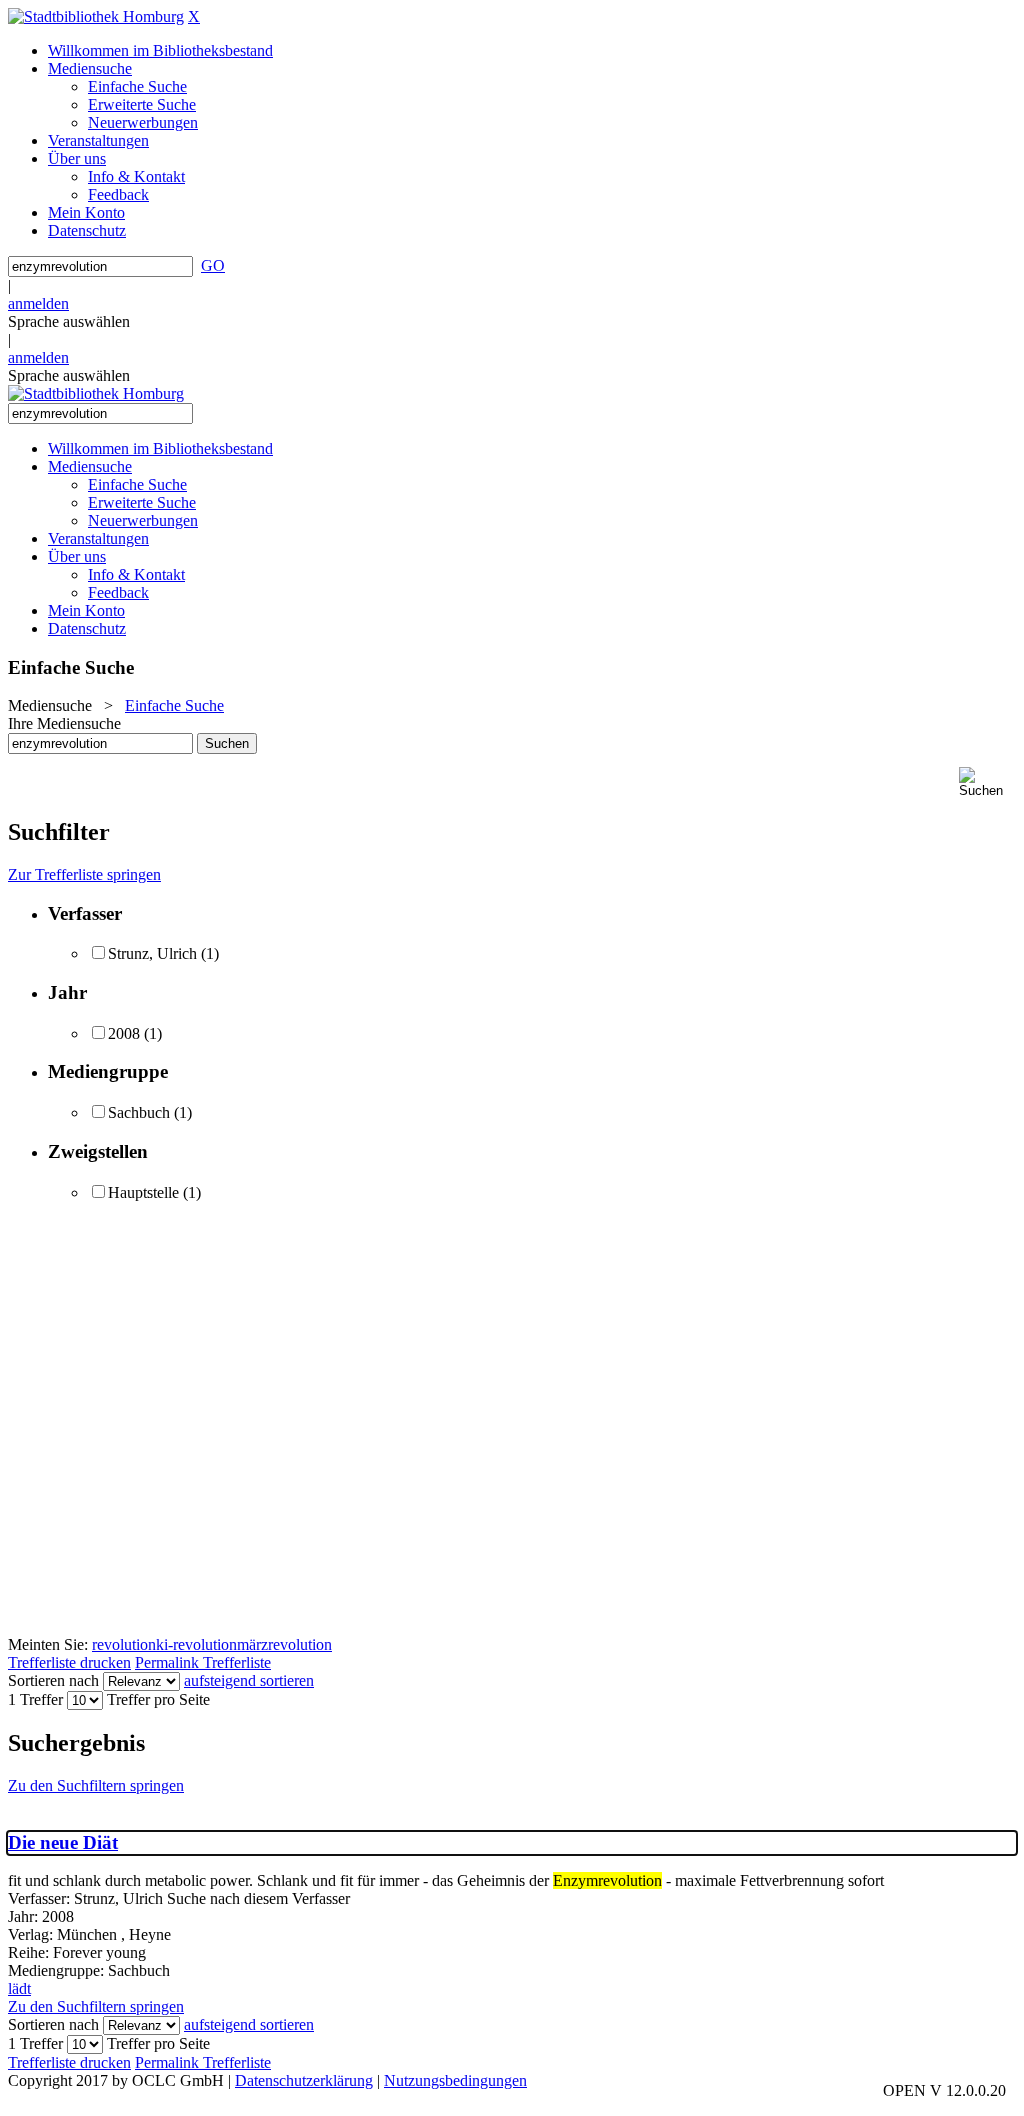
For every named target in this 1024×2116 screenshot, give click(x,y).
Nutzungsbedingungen (455, 2080)
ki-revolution (196, 1644)
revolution (124, 1644)
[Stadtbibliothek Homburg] (96, 16)
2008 (124, 1033)
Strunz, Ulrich (152, 953)
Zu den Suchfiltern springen (96, 1785)
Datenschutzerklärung (304, 2080)
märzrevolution (284, 1644)
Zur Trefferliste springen (84, 874)
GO (213, 265)
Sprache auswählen (69, 321)
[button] (987, 782)
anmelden (38, 303)
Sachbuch (139, 1112)
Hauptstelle (143, 1192)
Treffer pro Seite (158, 1699)
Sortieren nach (53, 1680)
